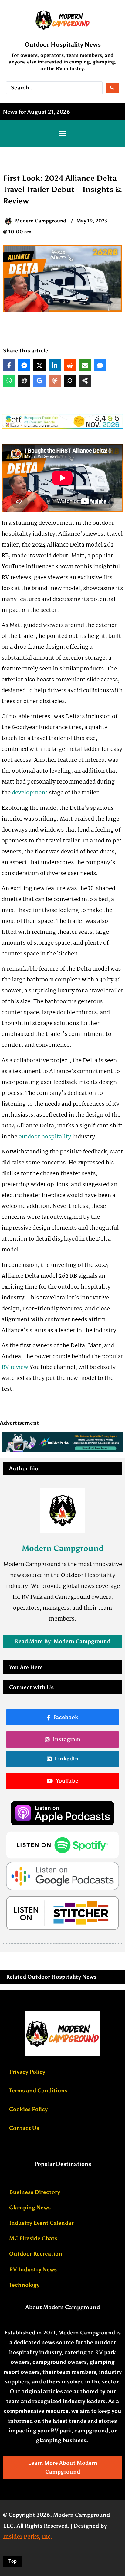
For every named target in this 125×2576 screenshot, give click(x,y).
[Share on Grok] (70, 381)
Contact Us (24, 2128)
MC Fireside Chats (33, 2238)
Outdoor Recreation (36, 2254)
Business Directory (35, 2192)
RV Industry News (33, 2269)
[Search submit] (112, 88)
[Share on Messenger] (24, 365)
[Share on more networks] (85, 381)
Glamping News (30, 2208)
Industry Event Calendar (41, 2223)
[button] (62, 134)
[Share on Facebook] (9, 365)
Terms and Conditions (38, 2091)
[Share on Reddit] (70, 365)
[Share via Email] (85, 365)
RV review (15, 1367)
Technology (24, 2285)
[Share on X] (39, 365)
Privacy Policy (27, 2072)
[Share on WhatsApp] (9, 381)
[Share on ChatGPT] (24, 381)
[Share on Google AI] (39, 381)
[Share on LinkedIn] (55, 365)
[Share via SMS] (100, 365)
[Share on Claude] (55, 381)
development (30, 793)
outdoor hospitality (45, 1137)
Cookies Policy (28, 2109)
